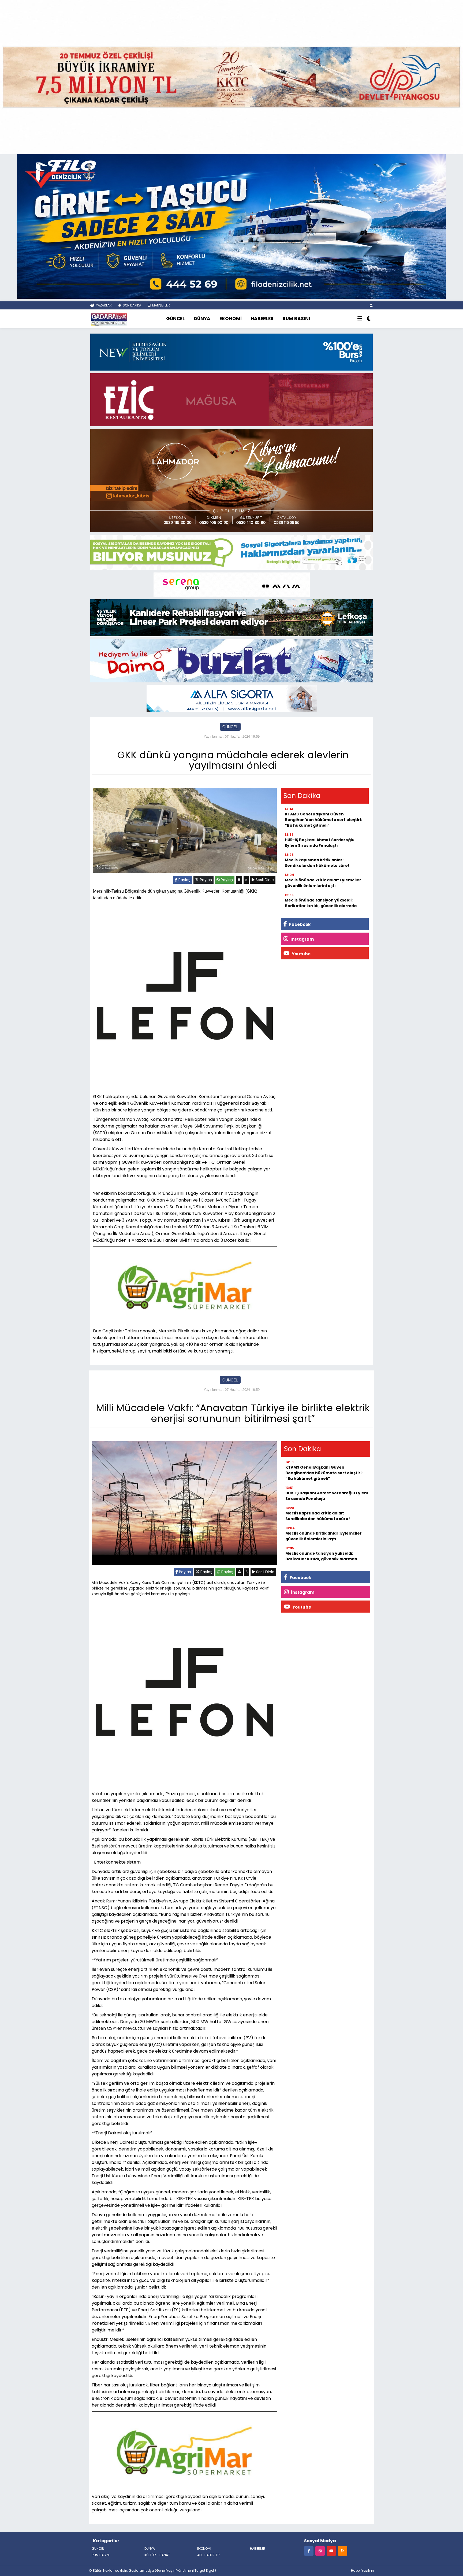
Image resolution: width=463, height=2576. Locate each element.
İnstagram (302, 939)
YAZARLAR (103, 305)
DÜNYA (202, 319)
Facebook (299, 924)
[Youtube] (331, 2551)
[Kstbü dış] (231, 352)
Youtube (301, 954)
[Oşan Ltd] (232, 698)
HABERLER (262, 319)
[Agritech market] (185, 1285)
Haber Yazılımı (363, 2571)
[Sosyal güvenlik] (231, 552)
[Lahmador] (231, 480)
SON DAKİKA (132, 305)
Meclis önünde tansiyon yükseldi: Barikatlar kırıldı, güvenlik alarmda (321, 903)
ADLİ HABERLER (208, 2555)
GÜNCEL (175, 319)
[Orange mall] (232, 584)
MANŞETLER (161, 305)
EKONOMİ (231, 319)
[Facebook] (309, 2551)
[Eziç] (231, 399)
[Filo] (231, 226)
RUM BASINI (296, 319)
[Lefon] (185, 997)
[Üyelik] (371, 305)
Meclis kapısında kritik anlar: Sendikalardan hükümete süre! (317, 863)
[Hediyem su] (231, 660)
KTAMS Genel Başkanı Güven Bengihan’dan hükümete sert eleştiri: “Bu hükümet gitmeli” (323, 820)
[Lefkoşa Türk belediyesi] (231, 617)
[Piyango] (231, 76)
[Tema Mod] (369, 319)
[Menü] (360, 319)
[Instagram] (320, 2551)
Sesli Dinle (264, 880)
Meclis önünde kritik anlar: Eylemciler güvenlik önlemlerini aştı (323, 883)
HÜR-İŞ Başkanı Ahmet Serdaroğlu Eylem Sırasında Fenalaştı (320, 843)
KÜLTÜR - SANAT (157, 2555)
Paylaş (184, 880)
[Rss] (343, 2551)
